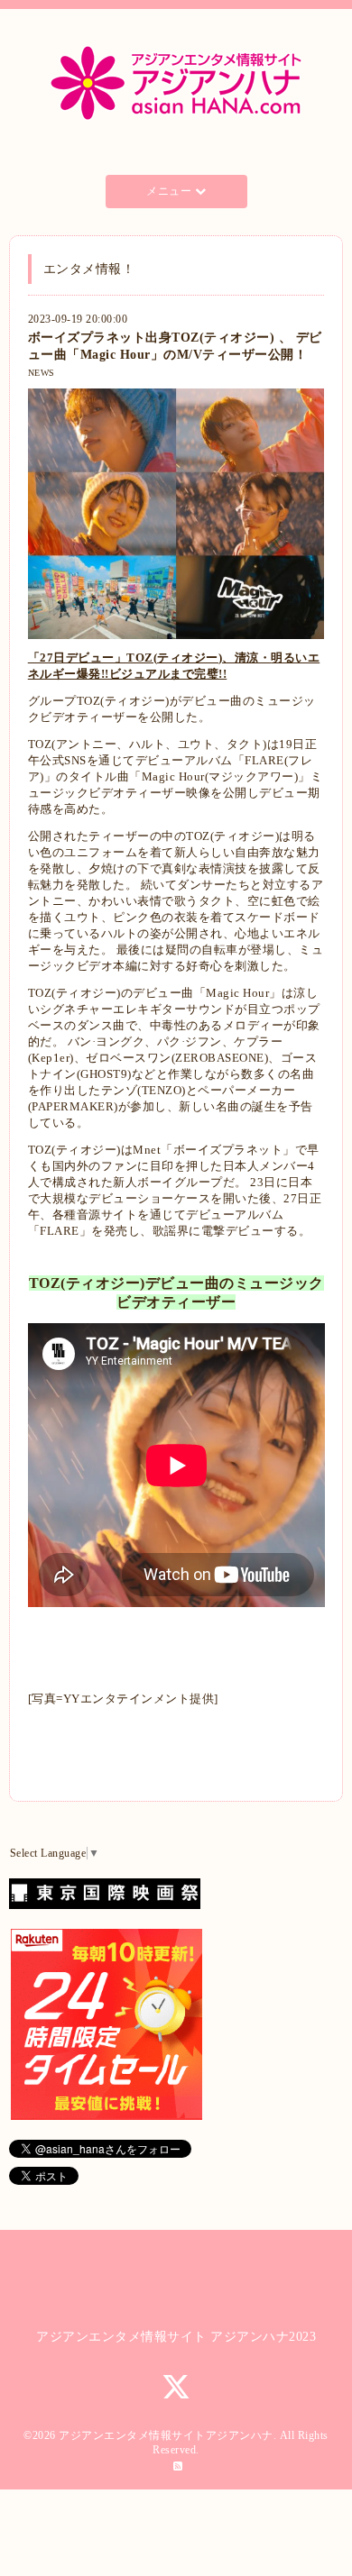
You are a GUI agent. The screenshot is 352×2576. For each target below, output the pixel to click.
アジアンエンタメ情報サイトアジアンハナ (166, 2435)
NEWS (42, 373)
